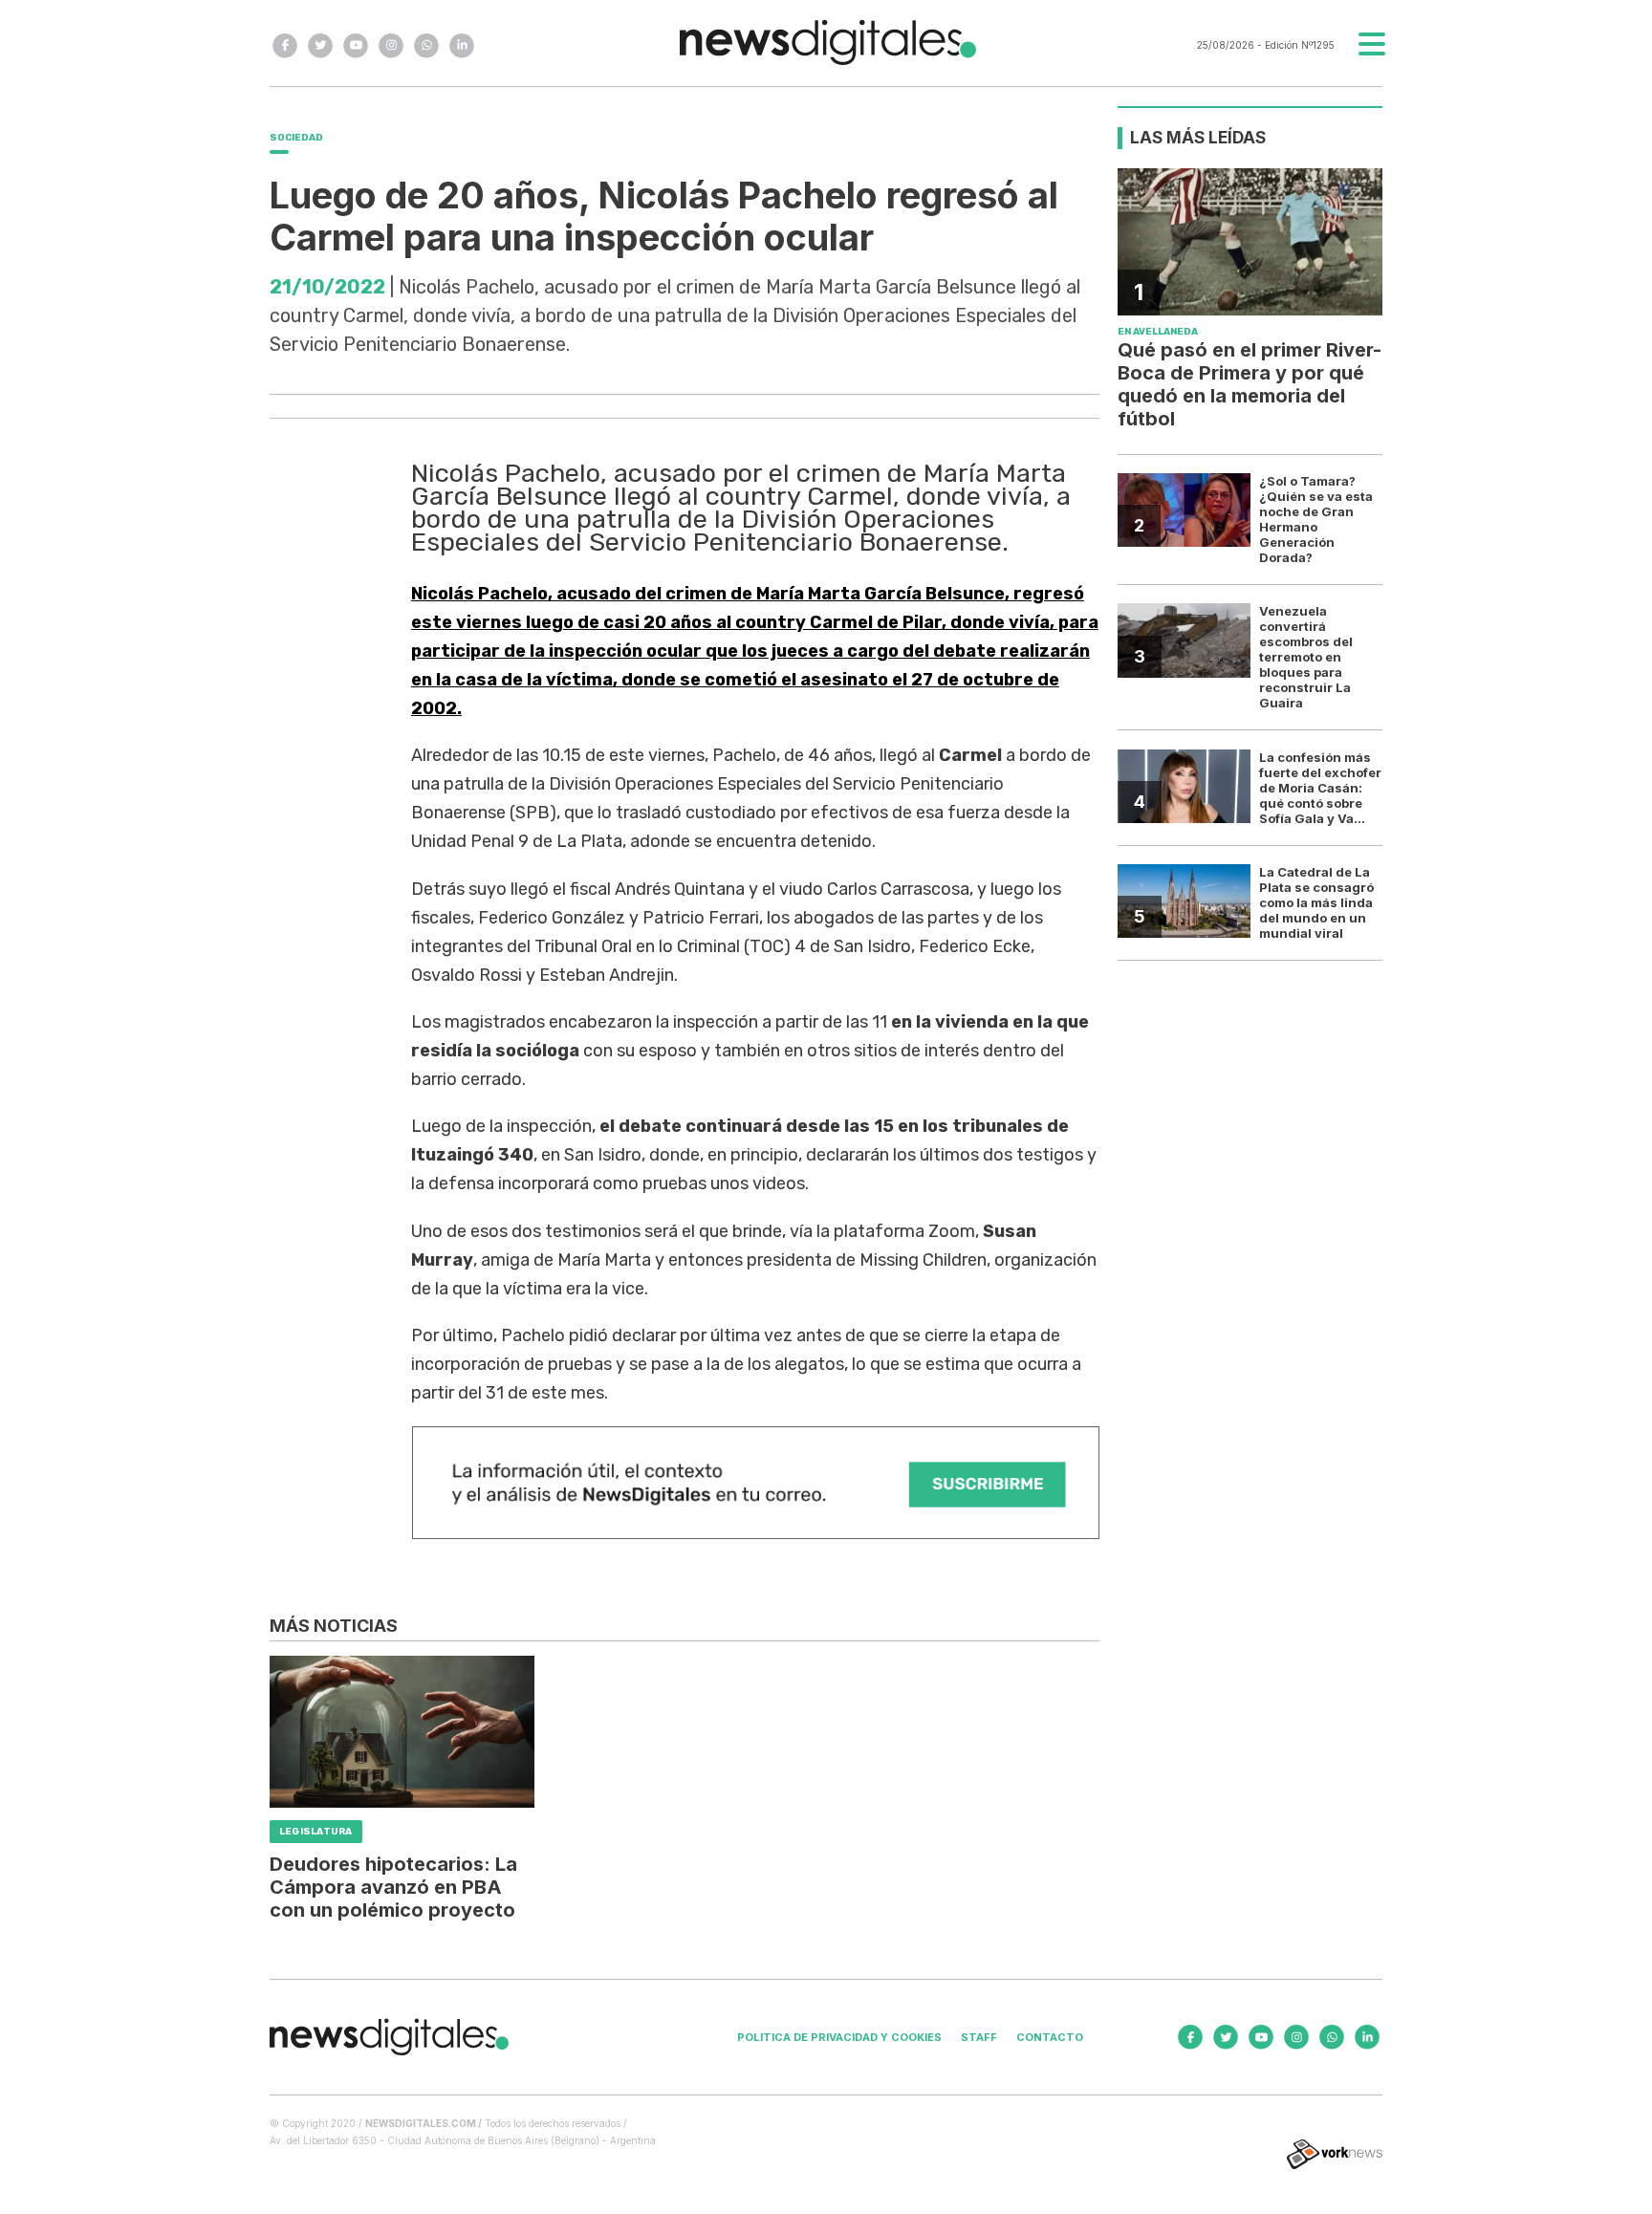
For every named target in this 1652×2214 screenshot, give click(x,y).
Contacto (1050, 2037)
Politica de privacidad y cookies (839, 2037)
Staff (979, 2037)
